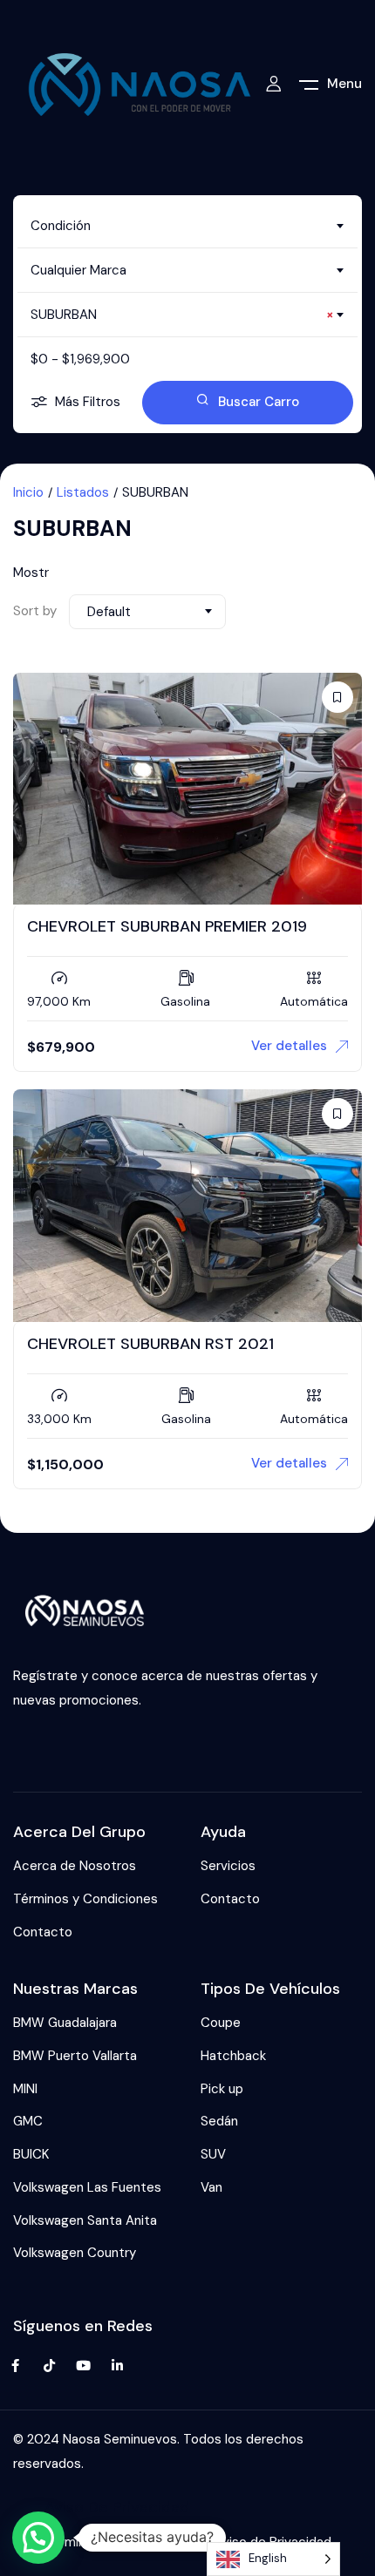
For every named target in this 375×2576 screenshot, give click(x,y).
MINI (25, 2089)
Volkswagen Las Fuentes (87, 2187)
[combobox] (187, 226)
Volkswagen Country (75, 2253)
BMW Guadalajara (65, 2023)
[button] (38, 2538)
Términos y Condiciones (85, 1899)
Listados (83, 492)
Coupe (221, 2023)
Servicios (228, 1866)
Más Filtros (88, 402)
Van (211, 2187)
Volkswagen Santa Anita (85, 2220)
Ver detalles (289, 1046)
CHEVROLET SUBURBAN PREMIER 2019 (167, 926)
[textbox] (187, 226)
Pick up (222, 2089)
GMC (28, 2121)
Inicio (28, 492)
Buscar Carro (259, 402)
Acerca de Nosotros (75, 1866)
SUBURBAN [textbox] (182, 315)
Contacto (43, 1932)
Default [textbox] (109, 612)
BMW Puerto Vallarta (75, 2056)
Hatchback (233, 2056)
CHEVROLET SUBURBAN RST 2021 (150, 1344)
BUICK (31, 2154)
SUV (213, 2154)
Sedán (219, 2121)
